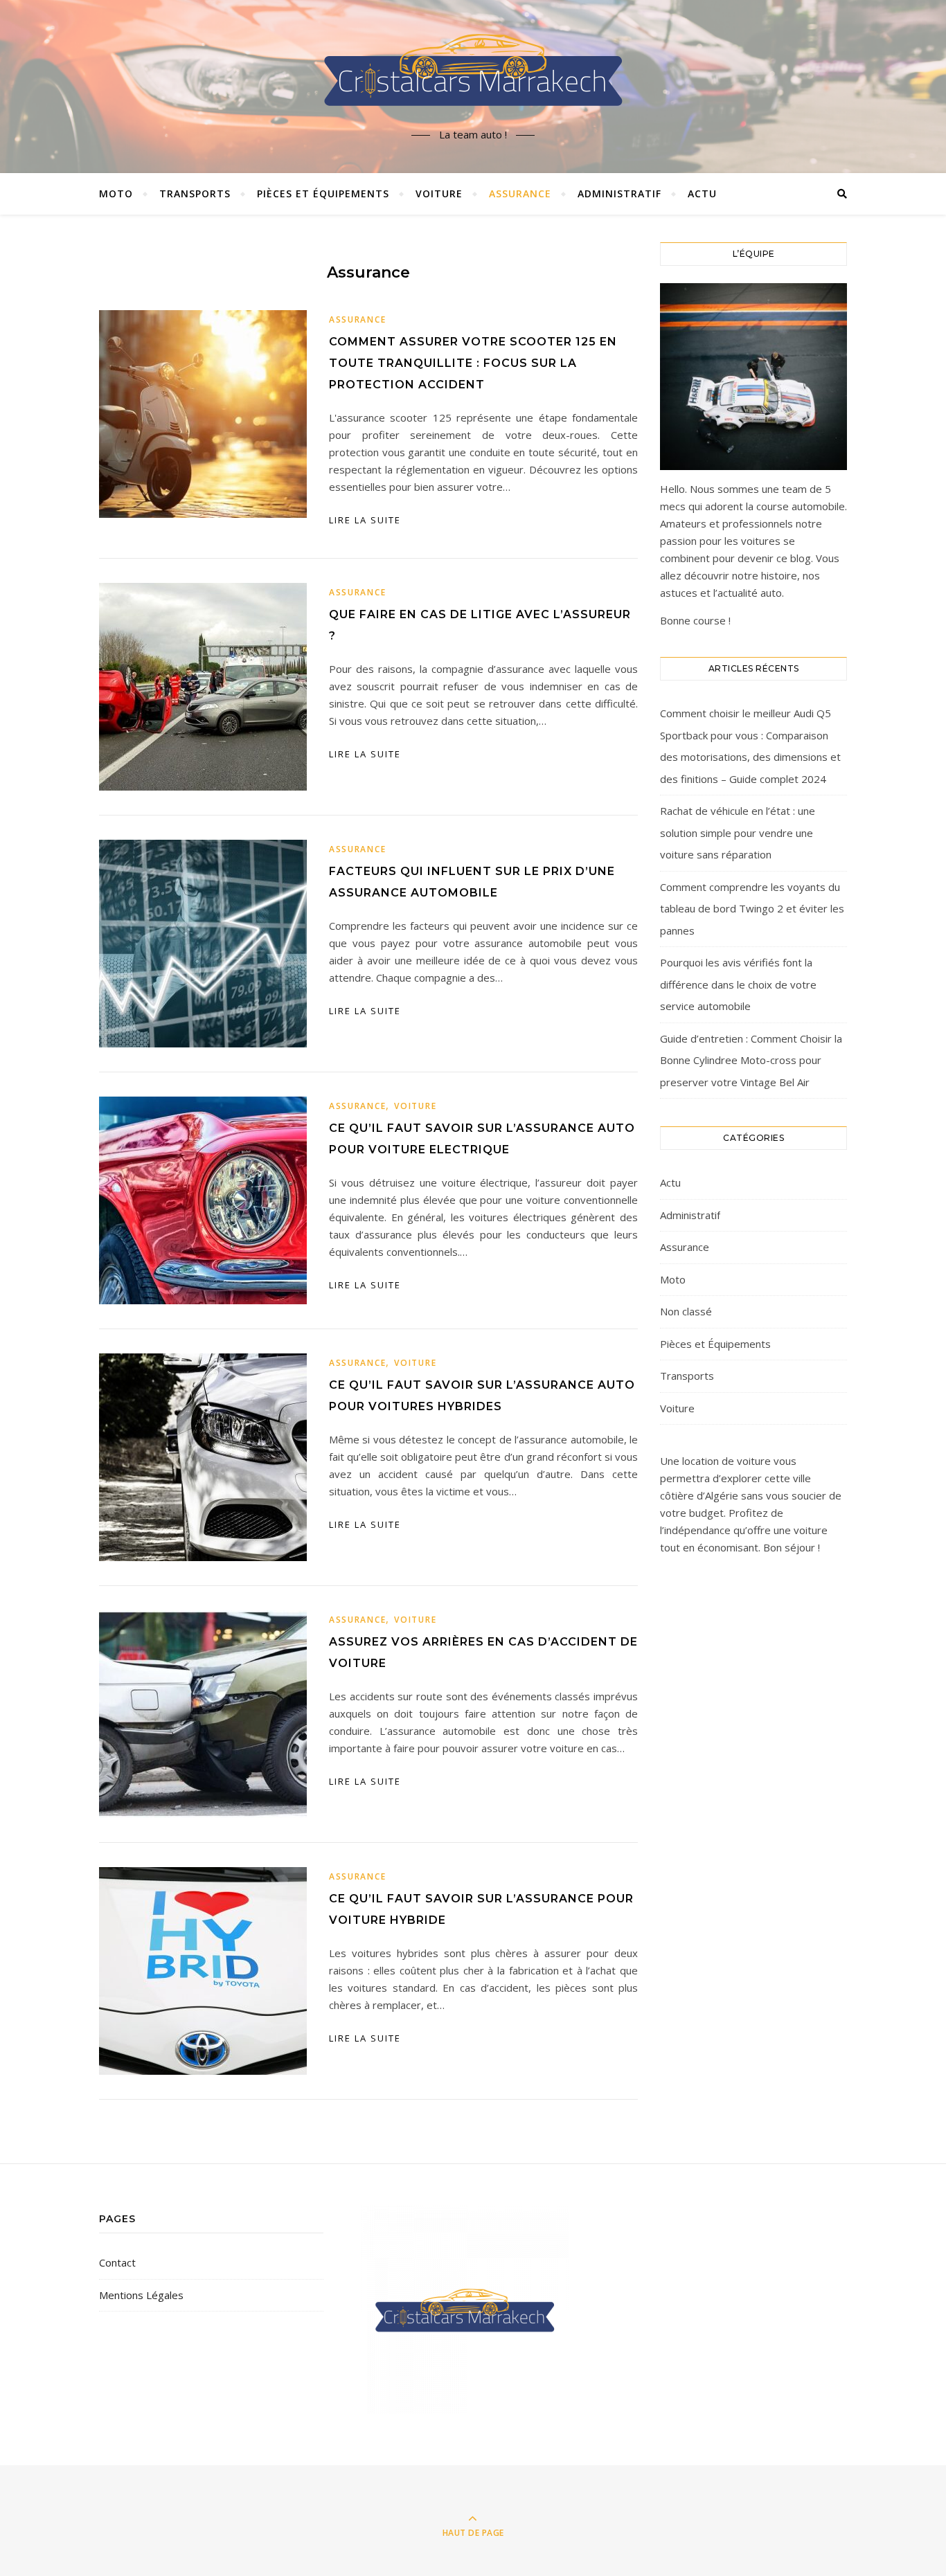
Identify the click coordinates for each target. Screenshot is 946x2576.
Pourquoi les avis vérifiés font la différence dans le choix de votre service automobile (738, 984)
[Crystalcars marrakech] (473, 75)
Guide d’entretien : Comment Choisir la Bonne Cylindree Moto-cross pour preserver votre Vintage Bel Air (751, 1060)
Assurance (520, 193)
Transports (195, 193)
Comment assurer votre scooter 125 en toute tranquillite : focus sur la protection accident (473, 363)
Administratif (619, 193)
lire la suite (365, 520)
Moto (116, 193)
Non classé (686, 1311)
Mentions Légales (141, 2295)
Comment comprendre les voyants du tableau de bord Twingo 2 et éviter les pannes (752, 909)
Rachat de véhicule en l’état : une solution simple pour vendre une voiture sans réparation (738, 832)
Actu (702, 193)
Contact (117, 2262)
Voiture (439, 193)
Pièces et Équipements (323, 193)
